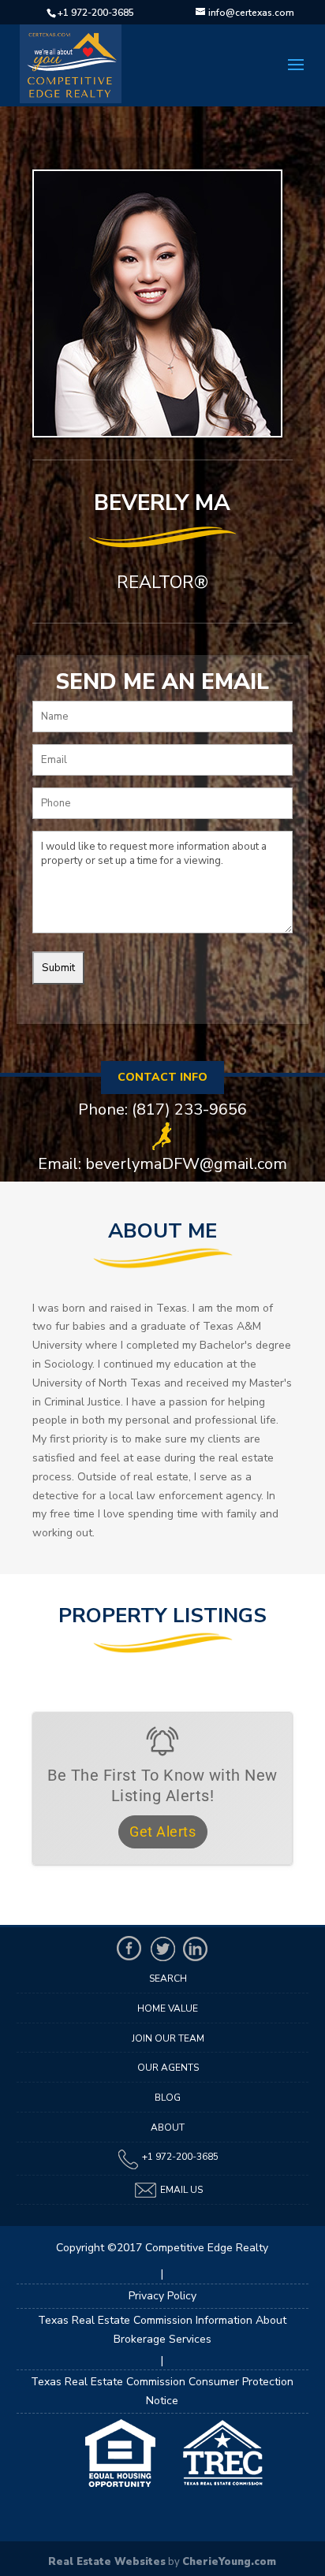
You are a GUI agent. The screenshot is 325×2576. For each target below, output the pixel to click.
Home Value (168, 2008)
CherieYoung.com (229, 2562)
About (168, 2127)
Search (168, 1979)
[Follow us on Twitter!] (162, 1949)
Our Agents (168, 2068)
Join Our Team (168, 2038)
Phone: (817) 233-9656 (162, 1110)
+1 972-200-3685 (96, 13)
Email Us (180, 2190)
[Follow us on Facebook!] (129, 1949)
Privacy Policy (162, 2296)
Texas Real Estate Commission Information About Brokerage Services (162, 2330)
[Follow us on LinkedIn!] (196, 1949)
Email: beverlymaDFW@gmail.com (162, 1164)
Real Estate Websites (107, 2562)
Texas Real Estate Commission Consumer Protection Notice (162, 2391)
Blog (168, 2098)
